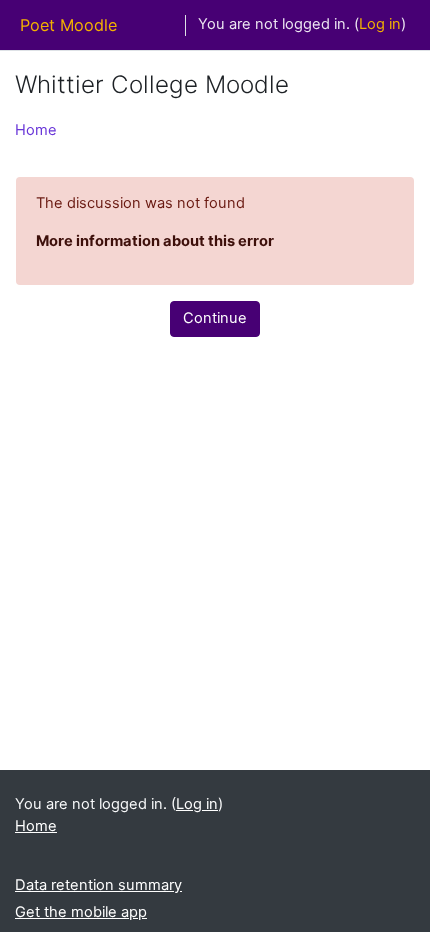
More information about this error (155, 241)
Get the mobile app (81, 912)
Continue (215, 318)
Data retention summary (98, 885)
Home (36, 130)
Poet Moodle (68, 25)
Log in (380, 24)
